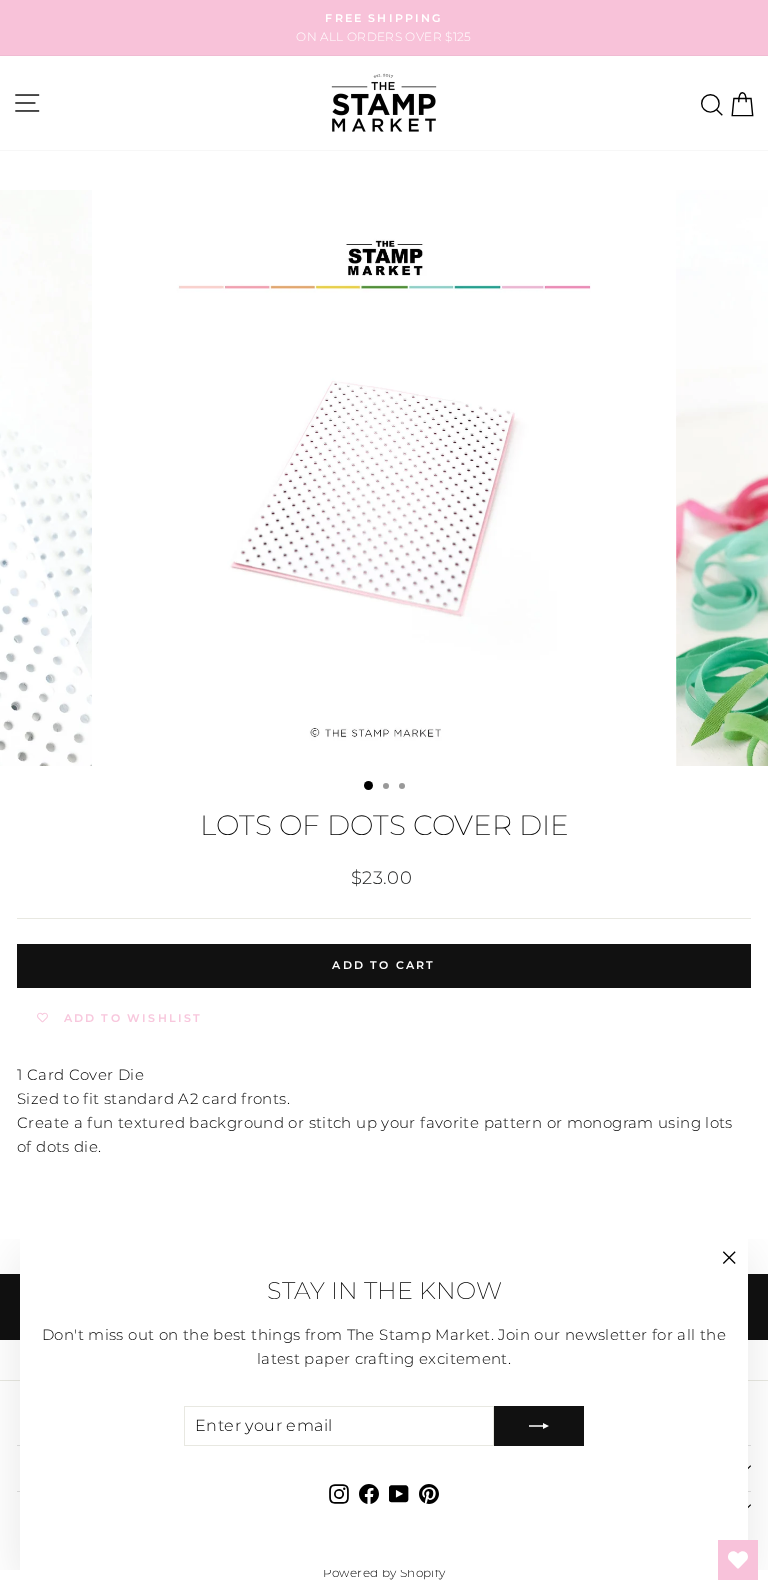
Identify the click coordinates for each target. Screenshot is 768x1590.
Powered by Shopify (384, 1572)
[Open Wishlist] (738, 1560)
